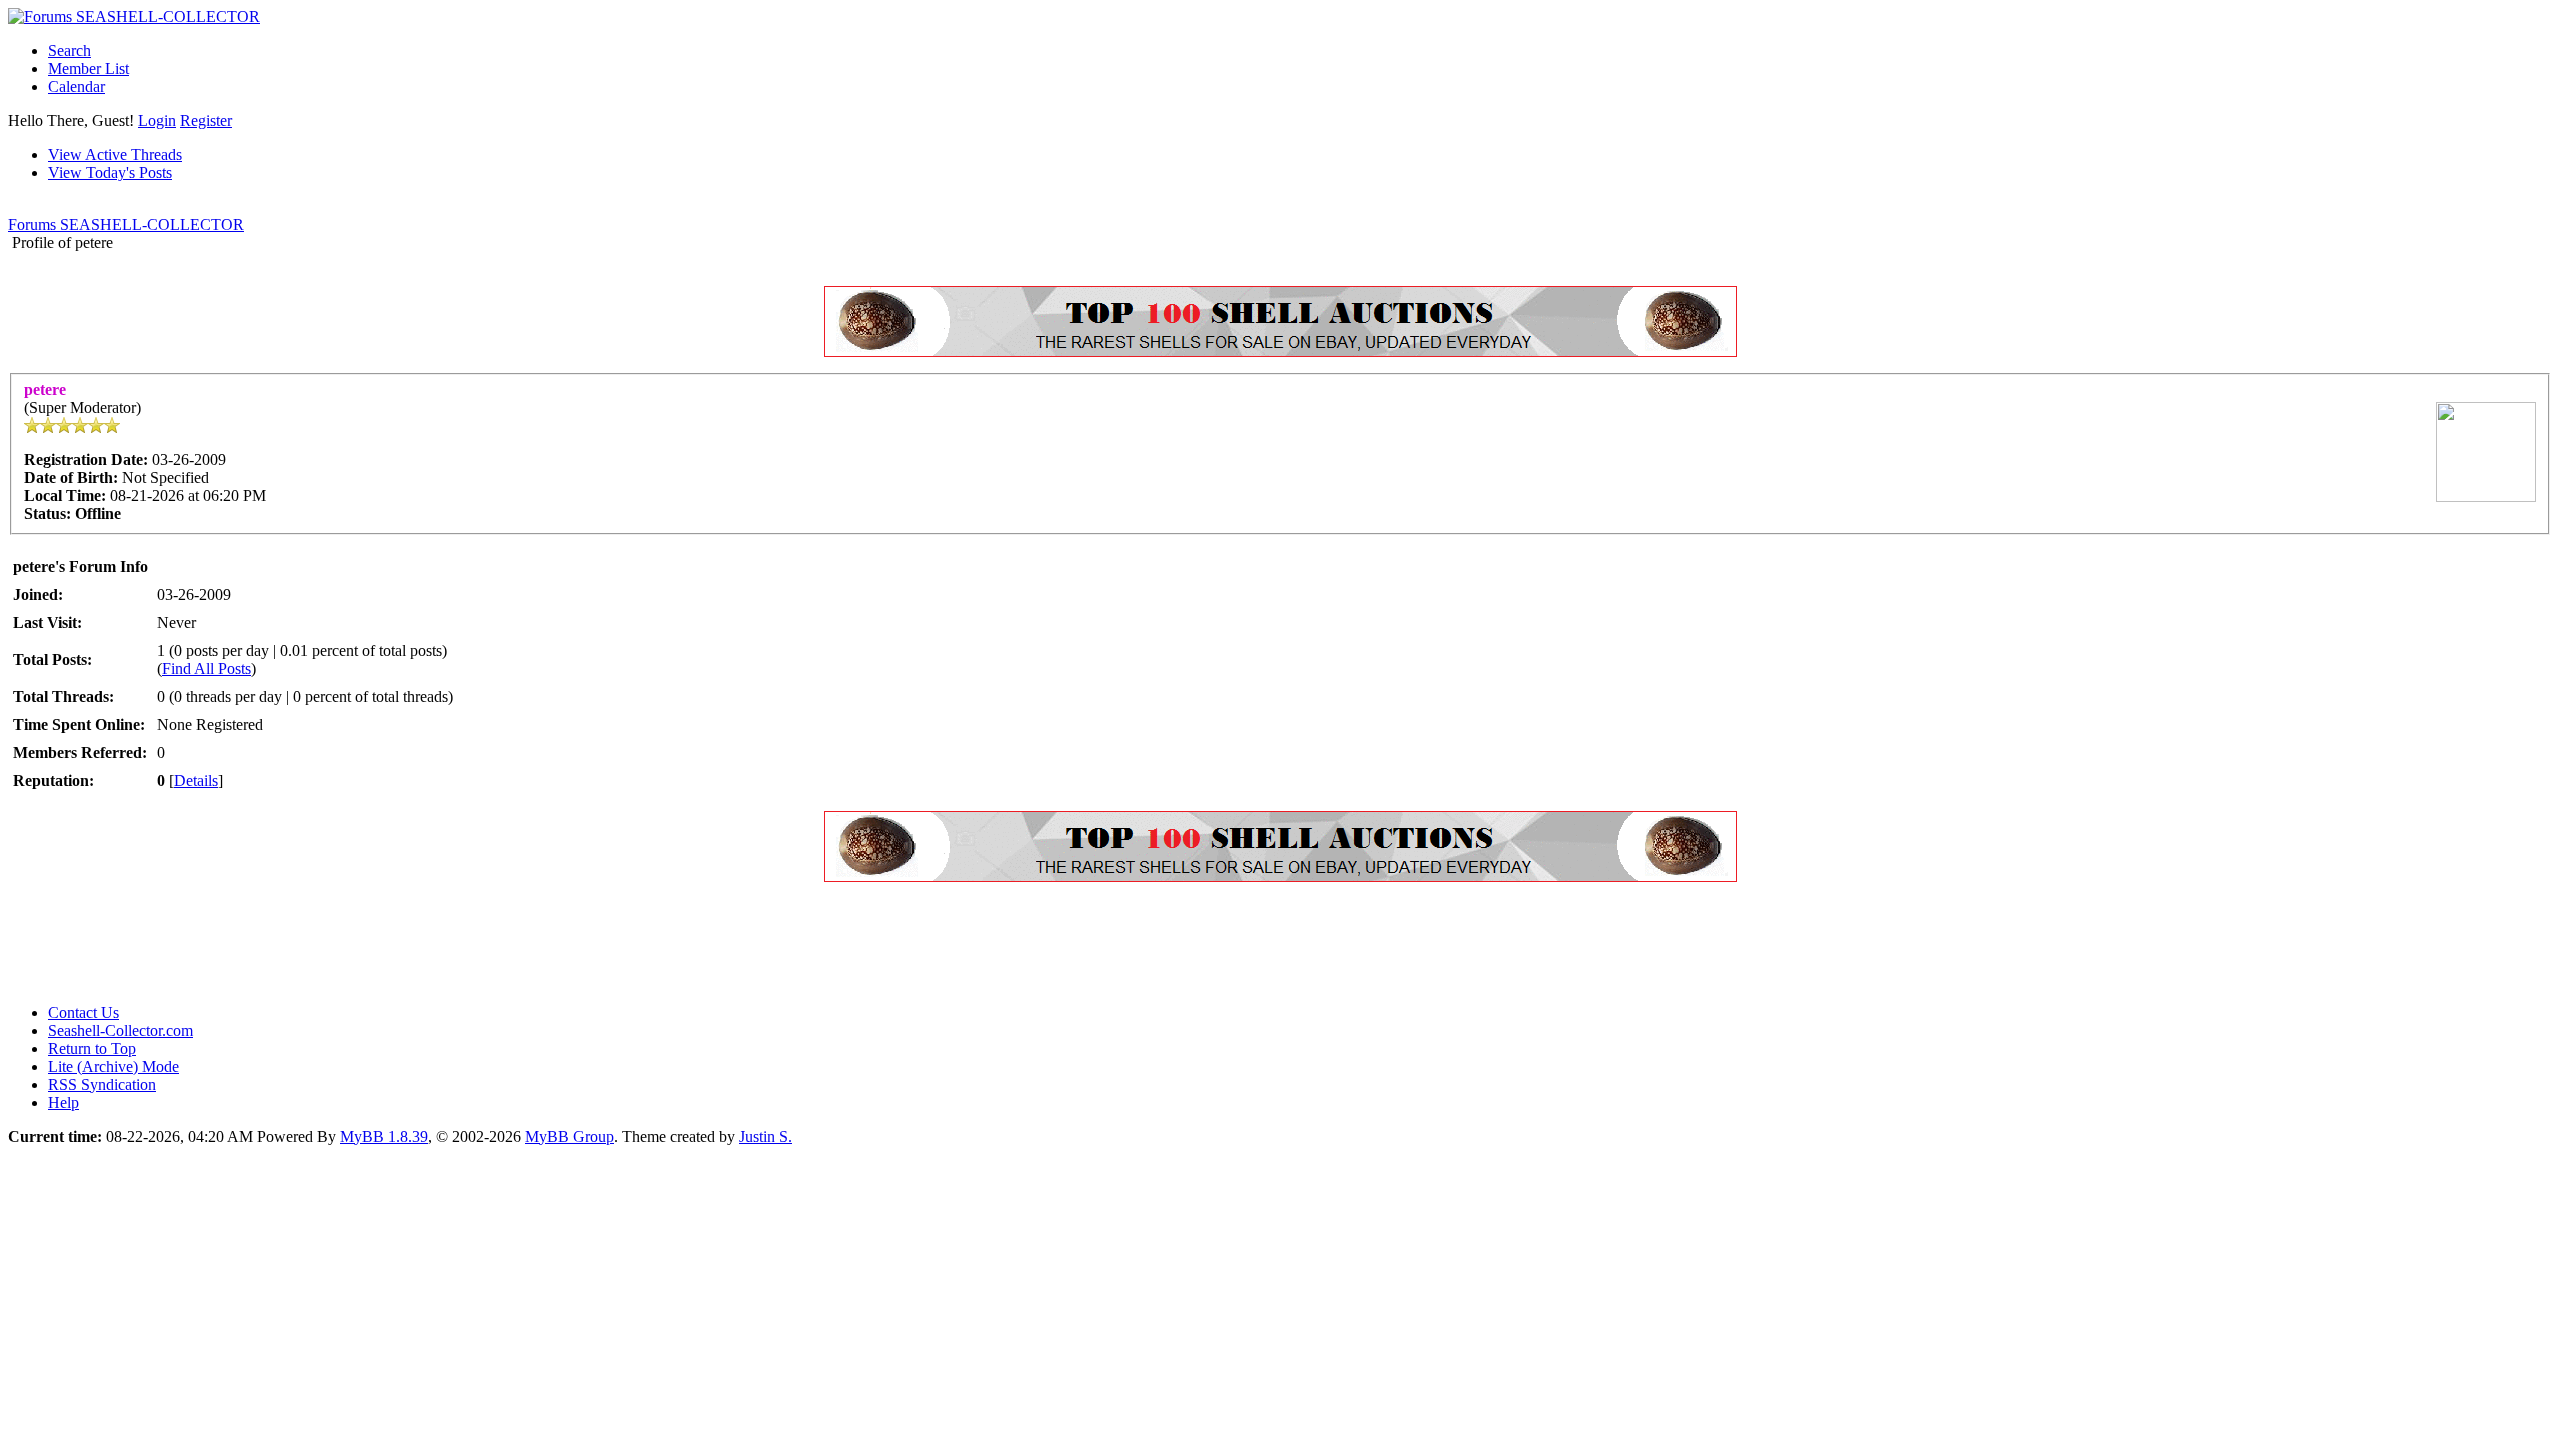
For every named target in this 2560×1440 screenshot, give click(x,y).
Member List (88, 68)
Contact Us (83, 1012)
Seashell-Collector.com (120, 1030)
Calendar (76, 86)
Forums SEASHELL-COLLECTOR (126, 224)
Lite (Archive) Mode (113, 1066)
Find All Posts (206, 668)
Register (206, 120)
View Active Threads (115, 154)
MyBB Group (569, 1136)
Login (157, 120)
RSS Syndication (102, 1084)
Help (63, 1102)
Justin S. (765, 1136)
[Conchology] (1280, 351)
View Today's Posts (110, 172)
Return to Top (92, 1048)
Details (196, 780)
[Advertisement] (372, 943)
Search (69, 50)
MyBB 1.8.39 (384, 1136)
